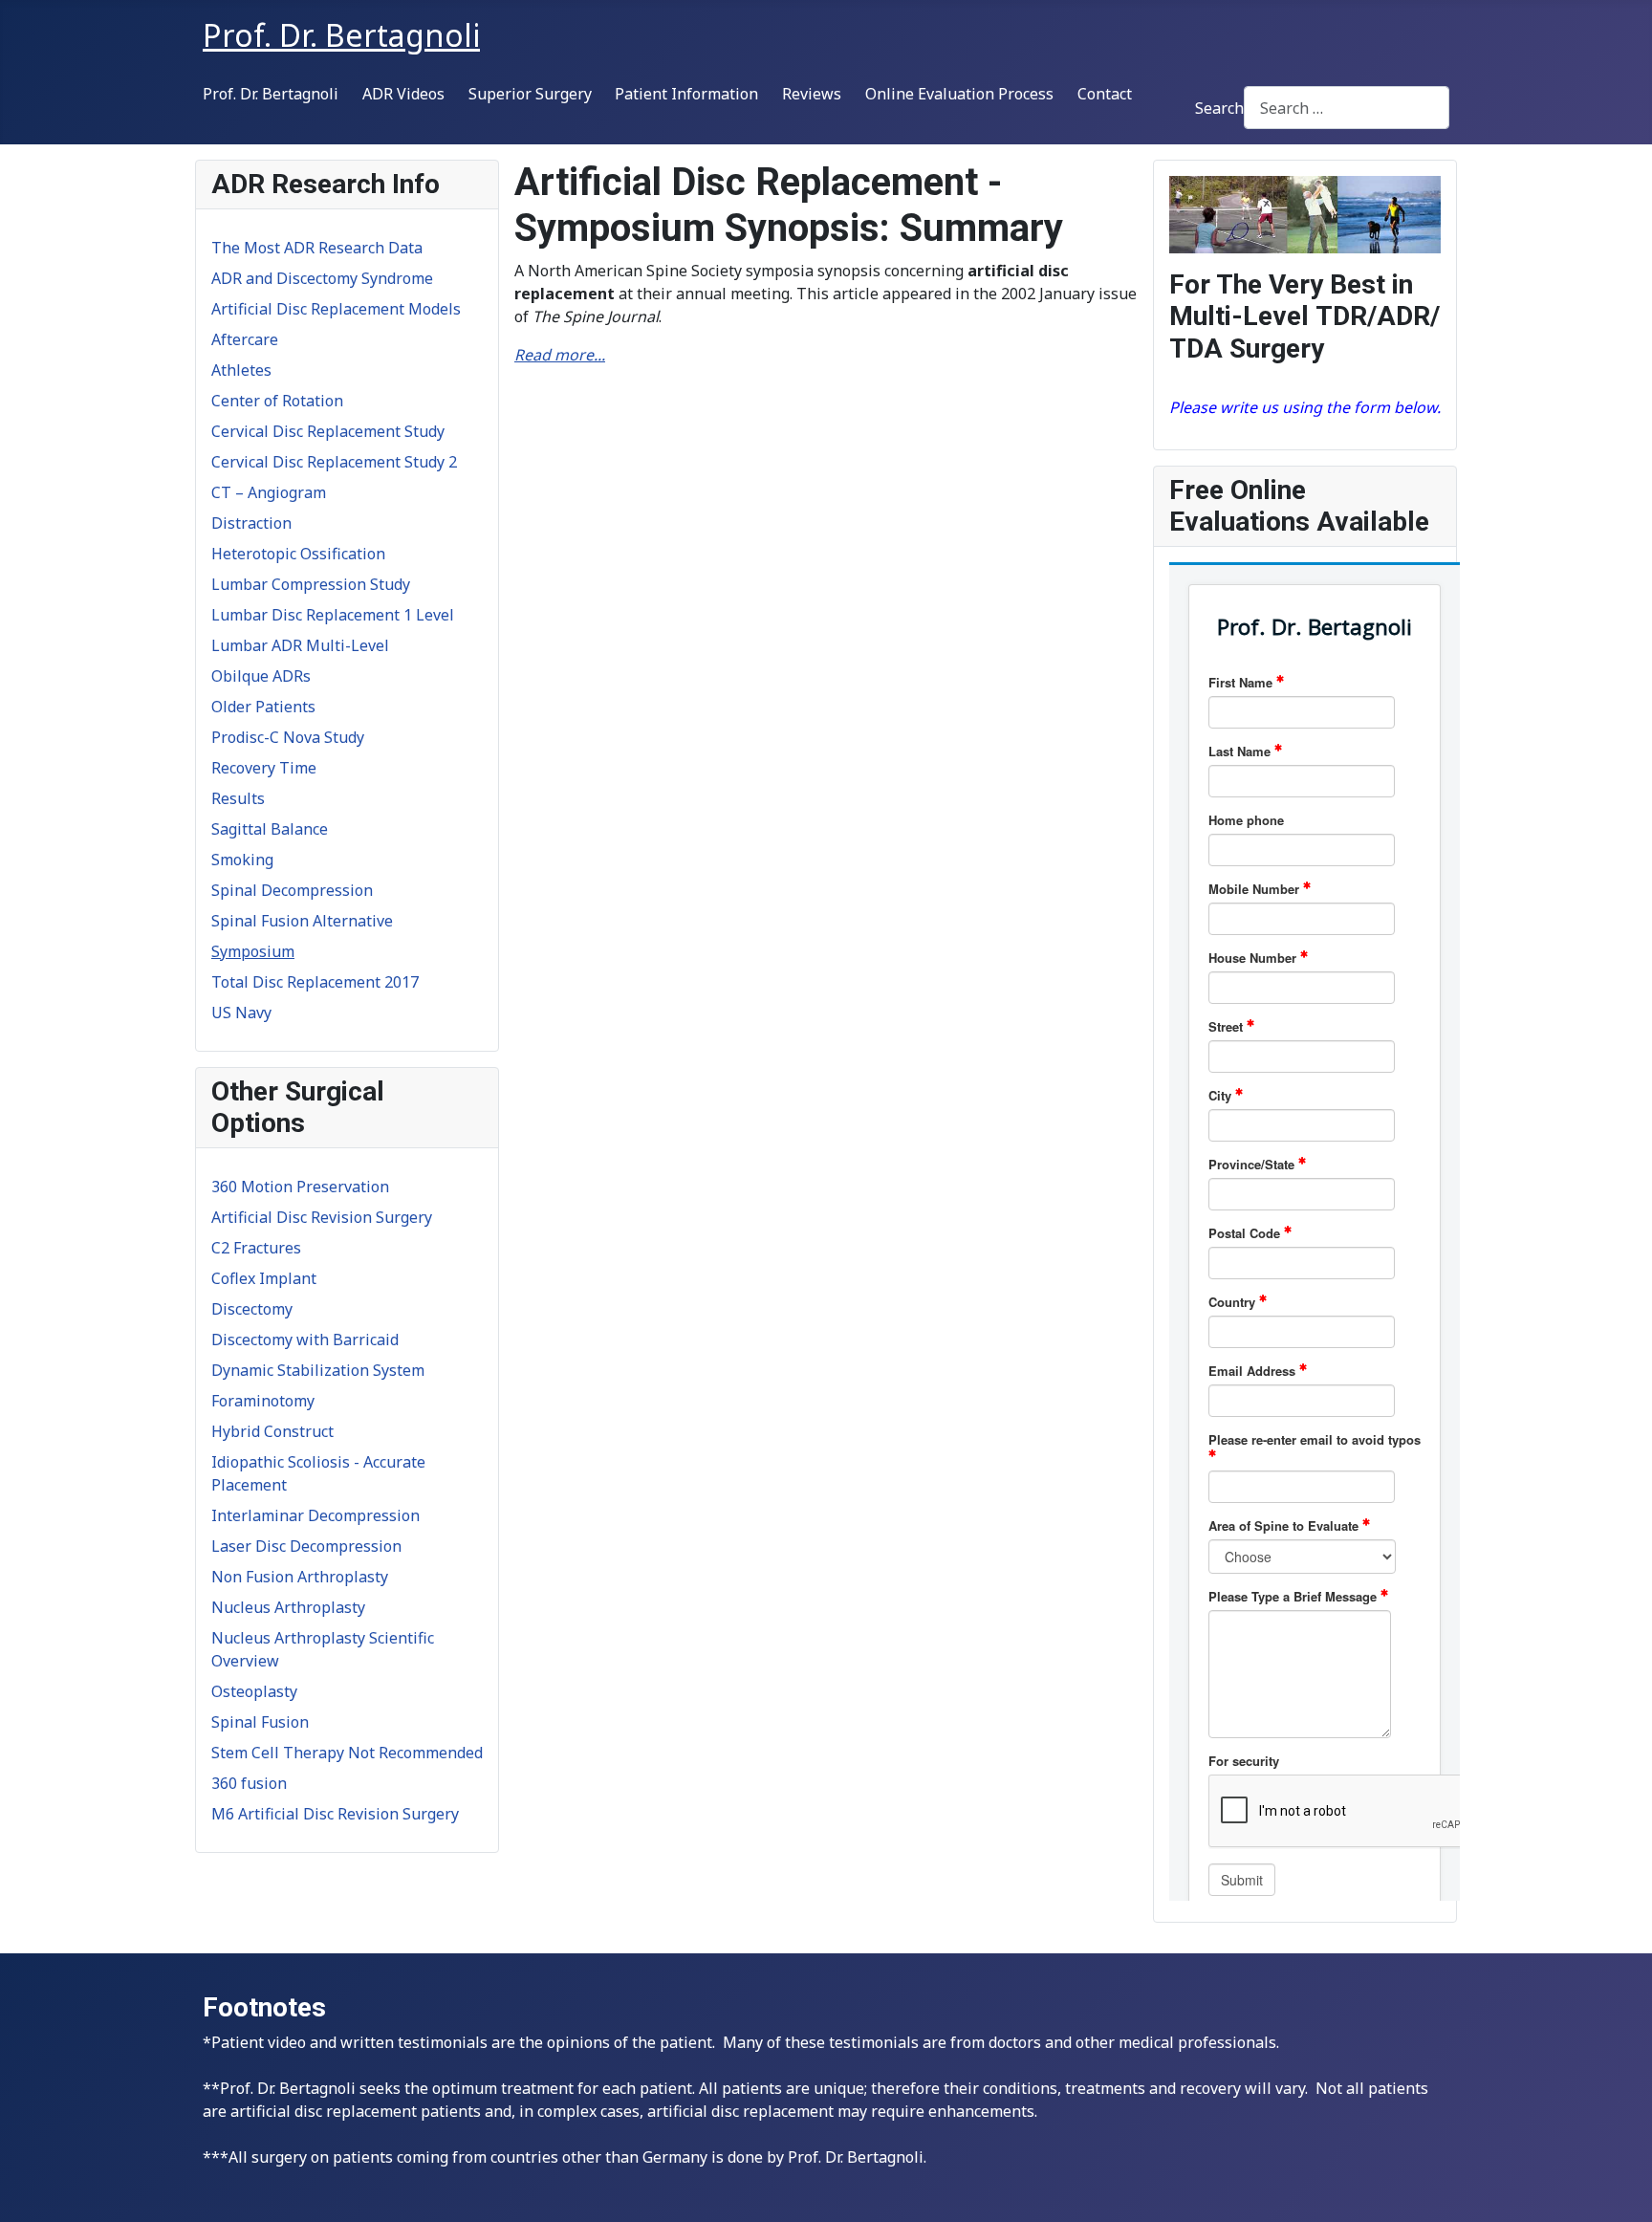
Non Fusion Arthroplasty (300, 1577)
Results (238, 798)
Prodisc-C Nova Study (288, 737)
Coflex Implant (264, 1278)
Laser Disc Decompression (306, 1546)
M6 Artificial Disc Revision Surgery (335, 1814)
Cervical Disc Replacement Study (328, 431)
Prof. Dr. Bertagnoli (271, 94)
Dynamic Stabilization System (318, 1370)
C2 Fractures (256, 1248)
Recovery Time (264, 768)
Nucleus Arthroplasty (288, 1607)
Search (1219, 108)
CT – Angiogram (269, 492)
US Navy (241, 1013)
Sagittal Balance (270, 829)
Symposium (253, 951)
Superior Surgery (530, 94)
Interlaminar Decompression (315, 1515)
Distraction (251, 523)
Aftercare (245, 339)
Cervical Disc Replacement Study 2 (334, 462)
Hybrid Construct (272, 1431)
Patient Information (686, 94)
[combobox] (1347, 108)
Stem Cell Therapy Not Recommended (347, 1753)
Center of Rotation (277, 401)
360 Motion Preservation (300, 1187)
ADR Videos (403, 94)
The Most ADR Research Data (317, 248)
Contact (1105, 94)
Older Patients (263, 707)
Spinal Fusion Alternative (302, 921)
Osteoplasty (254, 1691)
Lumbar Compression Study (311, 584)
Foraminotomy (263, 1401)
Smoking (242, 860)
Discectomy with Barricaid (305, 1340)
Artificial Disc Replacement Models (336, 309)
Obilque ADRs (261, 676)
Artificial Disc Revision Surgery (322, 1217)
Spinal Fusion (260, 1722)
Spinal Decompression (292, 890)
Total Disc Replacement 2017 (315, 982)
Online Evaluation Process (959, 94)
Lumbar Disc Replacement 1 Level (333, 615)
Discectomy (252, 1309)
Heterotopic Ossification (298, 554)
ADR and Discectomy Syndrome (322, 278)
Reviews (812, 94)
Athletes (241, 370)
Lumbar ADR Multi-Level (300, 645)
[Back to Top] (1619, 2187)
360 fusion (249, 1783)
